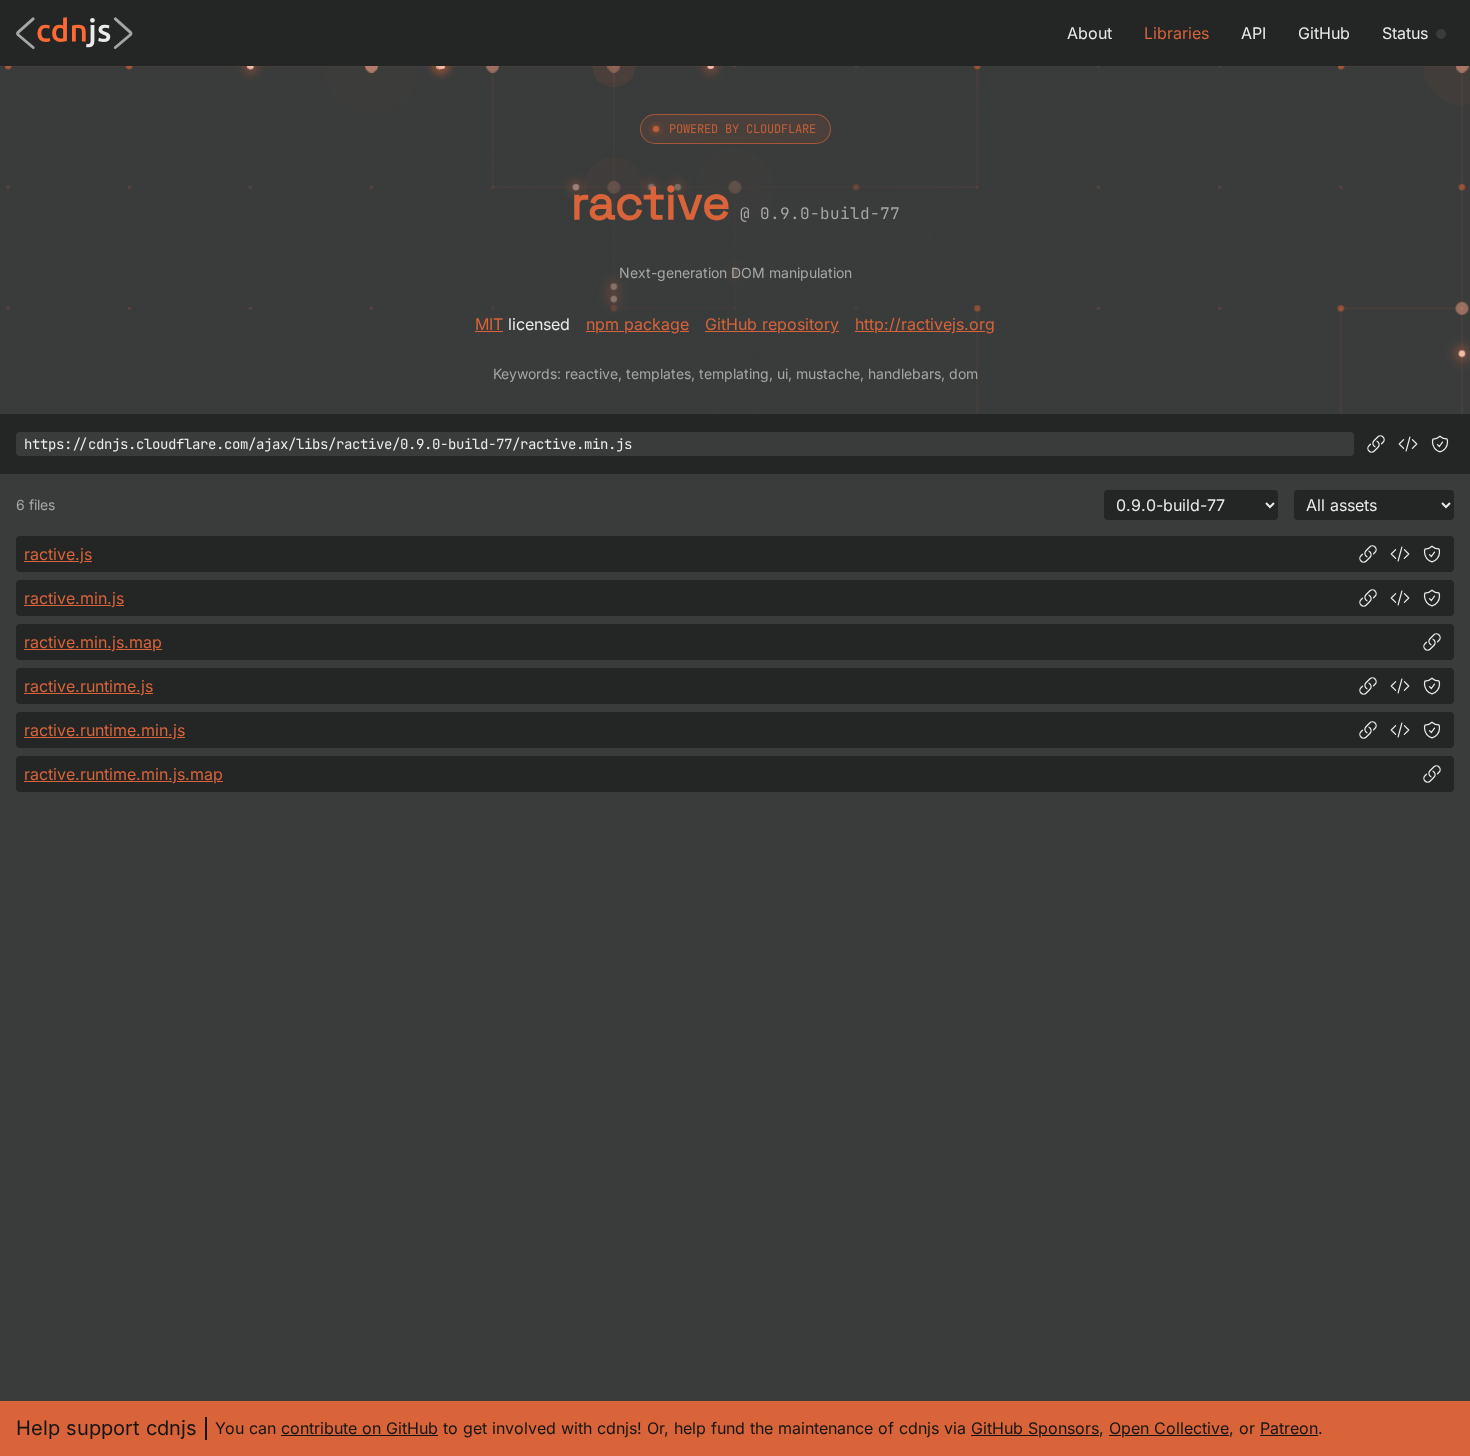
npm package (637, 324)
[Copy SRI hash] (1440, 444)
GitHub (1324, 33)
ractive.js (58, 554)
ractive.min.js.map (93, 642)
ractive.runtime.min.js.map (123, 774)
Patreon (1289, 1428)
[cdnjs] (74, 33)
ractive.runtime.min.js (104, 730)
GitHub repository (772, 324)
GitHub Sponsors (1035, 1428)
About (1089, 33)
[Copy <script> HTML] (1408, 444)
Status (1405, 33)
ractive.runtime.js (88, 686)
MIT (489, 324)
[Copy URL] (1376, 444)
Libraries (1176, 33)
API (1253, 33)
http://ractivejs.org (925, 324)
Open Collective (1169, 1428)
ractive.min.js (74, 598)
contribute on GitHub (359, 1428)
